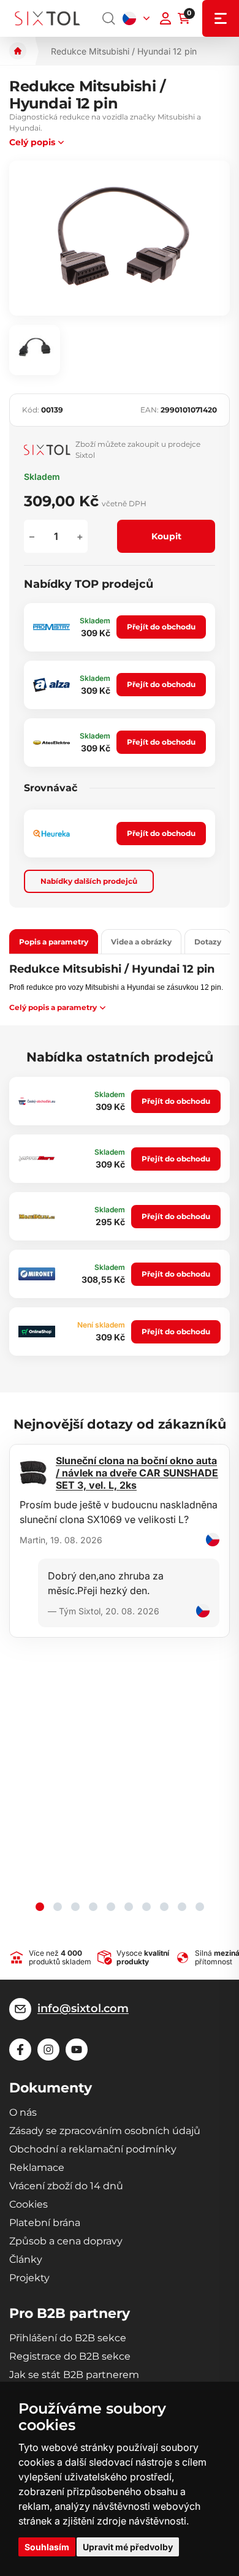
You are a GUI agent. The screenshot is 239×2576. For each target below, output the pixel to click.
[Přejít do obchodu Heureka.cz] (51, 834)
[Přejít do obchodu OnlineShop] (37, 1332)
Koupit (166, 536)
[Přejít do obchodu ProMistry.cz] (51, 627)
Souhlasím (47, 2547)
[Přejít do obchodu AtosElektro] (51, 743)
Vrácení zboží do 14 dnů (66, 2186)
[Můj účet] (165, 18)
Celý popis (32, 142)
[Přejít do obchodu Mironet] (37, 1274)
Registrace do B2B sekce (70, 2356)
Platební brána (45, 2223)
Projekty (29, 2278)
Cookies (28, 2204)
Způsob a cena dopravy (66, 2241)
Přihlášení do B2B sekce (68, 2338)
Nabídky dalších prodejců (89, 881)
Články (26, 2259)
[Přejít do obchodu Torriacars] (37, 1159)
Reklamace (37, 2168)
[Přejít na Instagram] (48, 2050)
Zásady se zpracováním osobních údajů (105, 2131)
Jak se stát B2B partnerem (74, 2375)
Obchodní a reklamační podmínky (93, 2149)
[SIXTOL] (47, 19)
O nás (23, 2112)
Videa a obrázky (141, 942)
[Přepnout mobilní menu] (221, 18)
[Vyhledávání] (109, 18)
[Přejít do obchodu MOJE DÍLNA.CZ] (37, 1217)
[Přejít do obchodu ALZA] (51, 685)
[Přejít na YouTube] (77, 2050)
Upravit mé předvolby (128, 2547)
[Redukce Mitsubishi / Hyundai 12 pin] (120, 238)
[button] (40, 1907)
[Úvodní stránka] (18, 51)
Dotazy (208, 942)
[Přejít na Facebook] (20, 2050)
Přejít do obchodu (161, 627)
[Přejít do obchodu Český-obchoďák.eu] (37, 1101)
